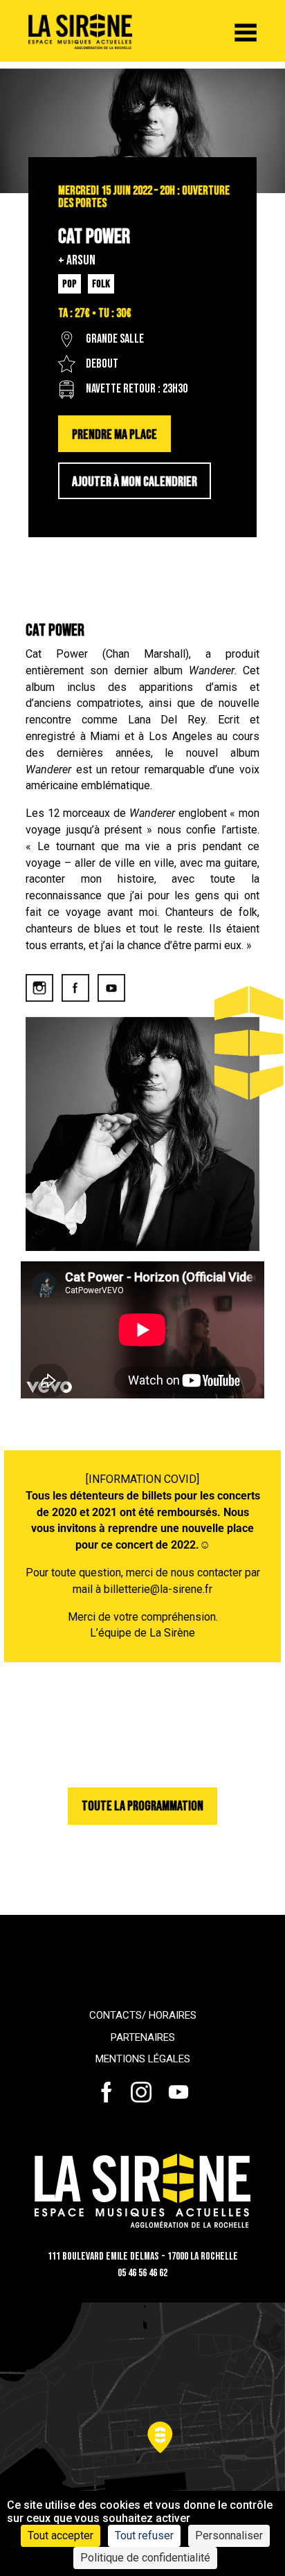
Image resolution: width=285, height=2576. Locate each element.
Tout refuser (144, 2536)
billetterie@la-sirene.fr (158, 1589)
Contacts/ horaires (143, 2015)
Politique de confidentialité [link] (145, 2558)
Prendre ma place (114, 435)
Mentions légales (143, 2059)
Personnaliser (229, 2536)
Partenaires (143, 2037)
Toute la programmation (142, 1806)
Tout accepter (61, 2536)
